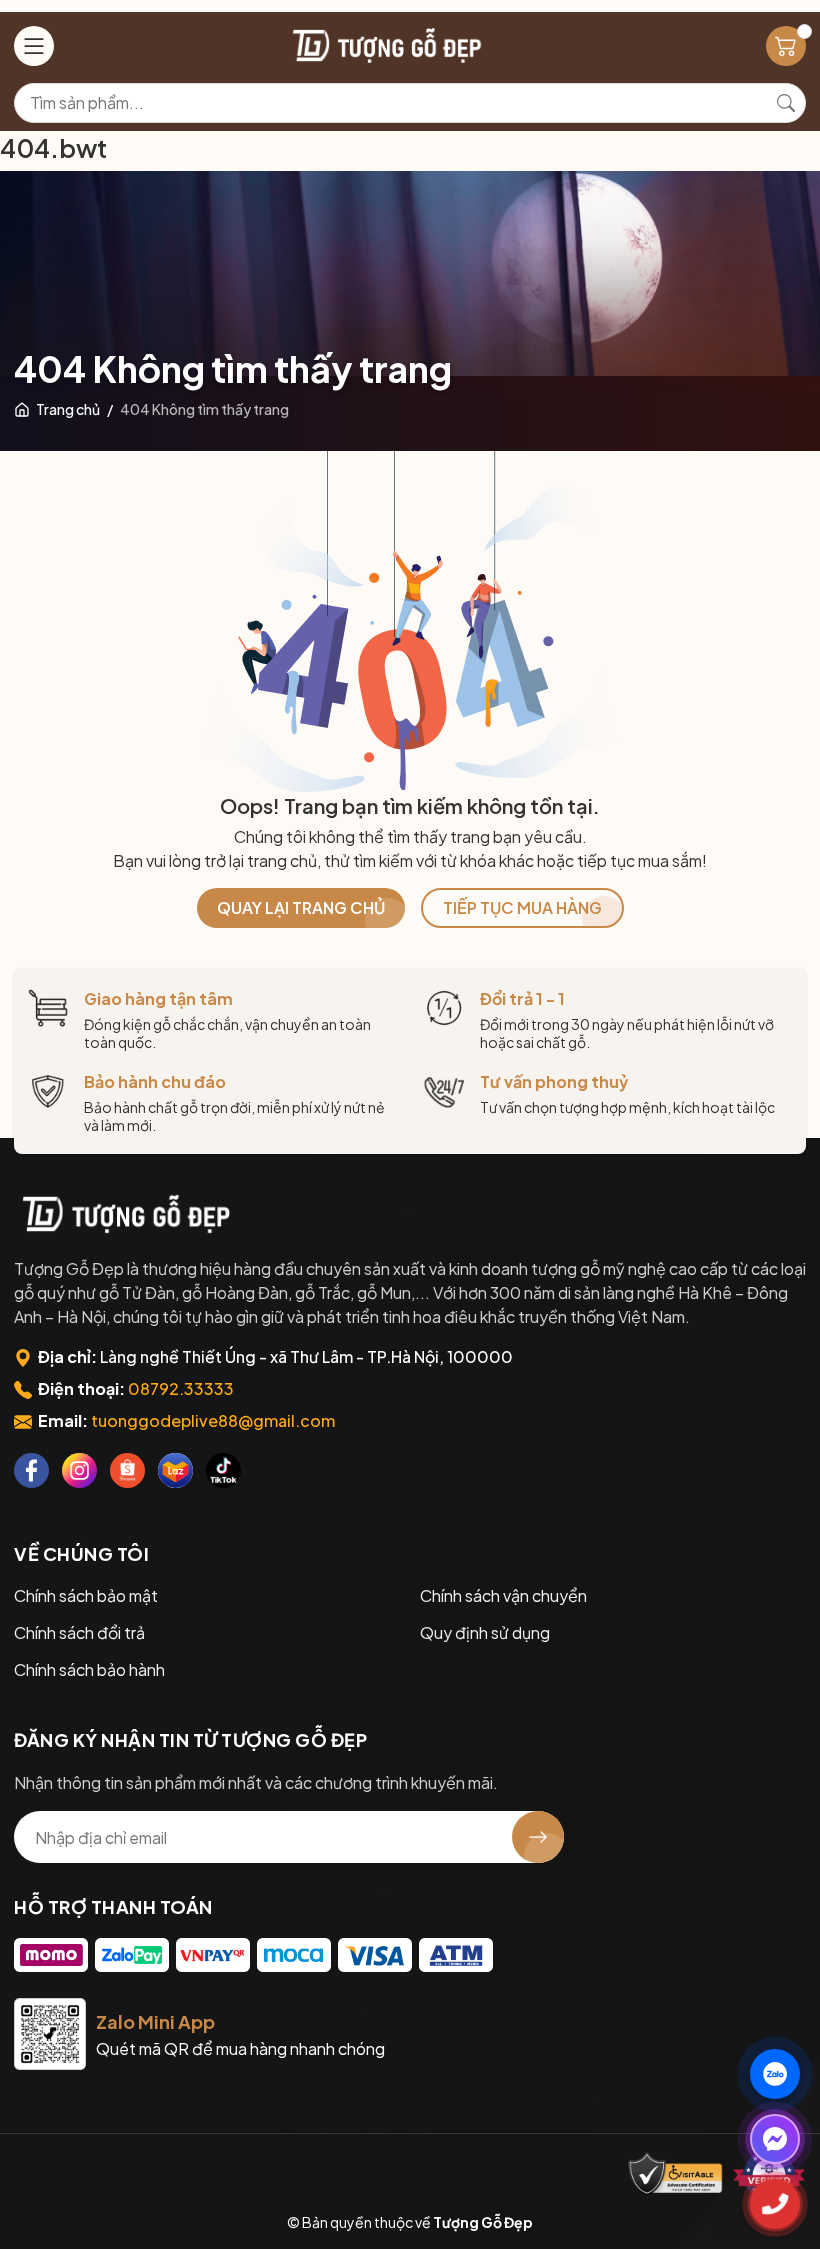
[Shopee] (127, 1470)
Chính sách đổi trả (79, 1632)
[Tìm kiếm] (786, 103)
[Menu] (34, 46)
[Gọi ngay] (775, 2204)
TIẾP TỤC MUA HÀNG (522, 907)
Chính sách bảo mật (86, 1595)
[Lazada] (175, 1470)
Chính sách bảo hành (89, 1669)
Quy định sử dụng (485, 1632)
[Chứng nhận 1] (676, 2175)
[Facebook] (31, 1470)
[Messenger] (775, 2139)
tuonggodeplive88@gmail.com (213, 1420)
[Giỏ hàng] (786, 46)
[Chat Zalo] (775, 2074)
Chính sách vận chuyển (503, 1595)
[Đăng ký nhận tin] (538, 1837)
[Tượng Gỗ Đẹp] (124, 1214)
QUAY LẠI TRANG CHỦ (301, 907)
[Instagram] (79, 1470)
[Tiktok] (223, 1470)
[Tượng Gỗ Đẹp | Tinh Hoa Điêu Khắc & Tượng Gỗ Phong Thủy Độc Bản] (385, 45)
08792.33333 (181, 1388)
